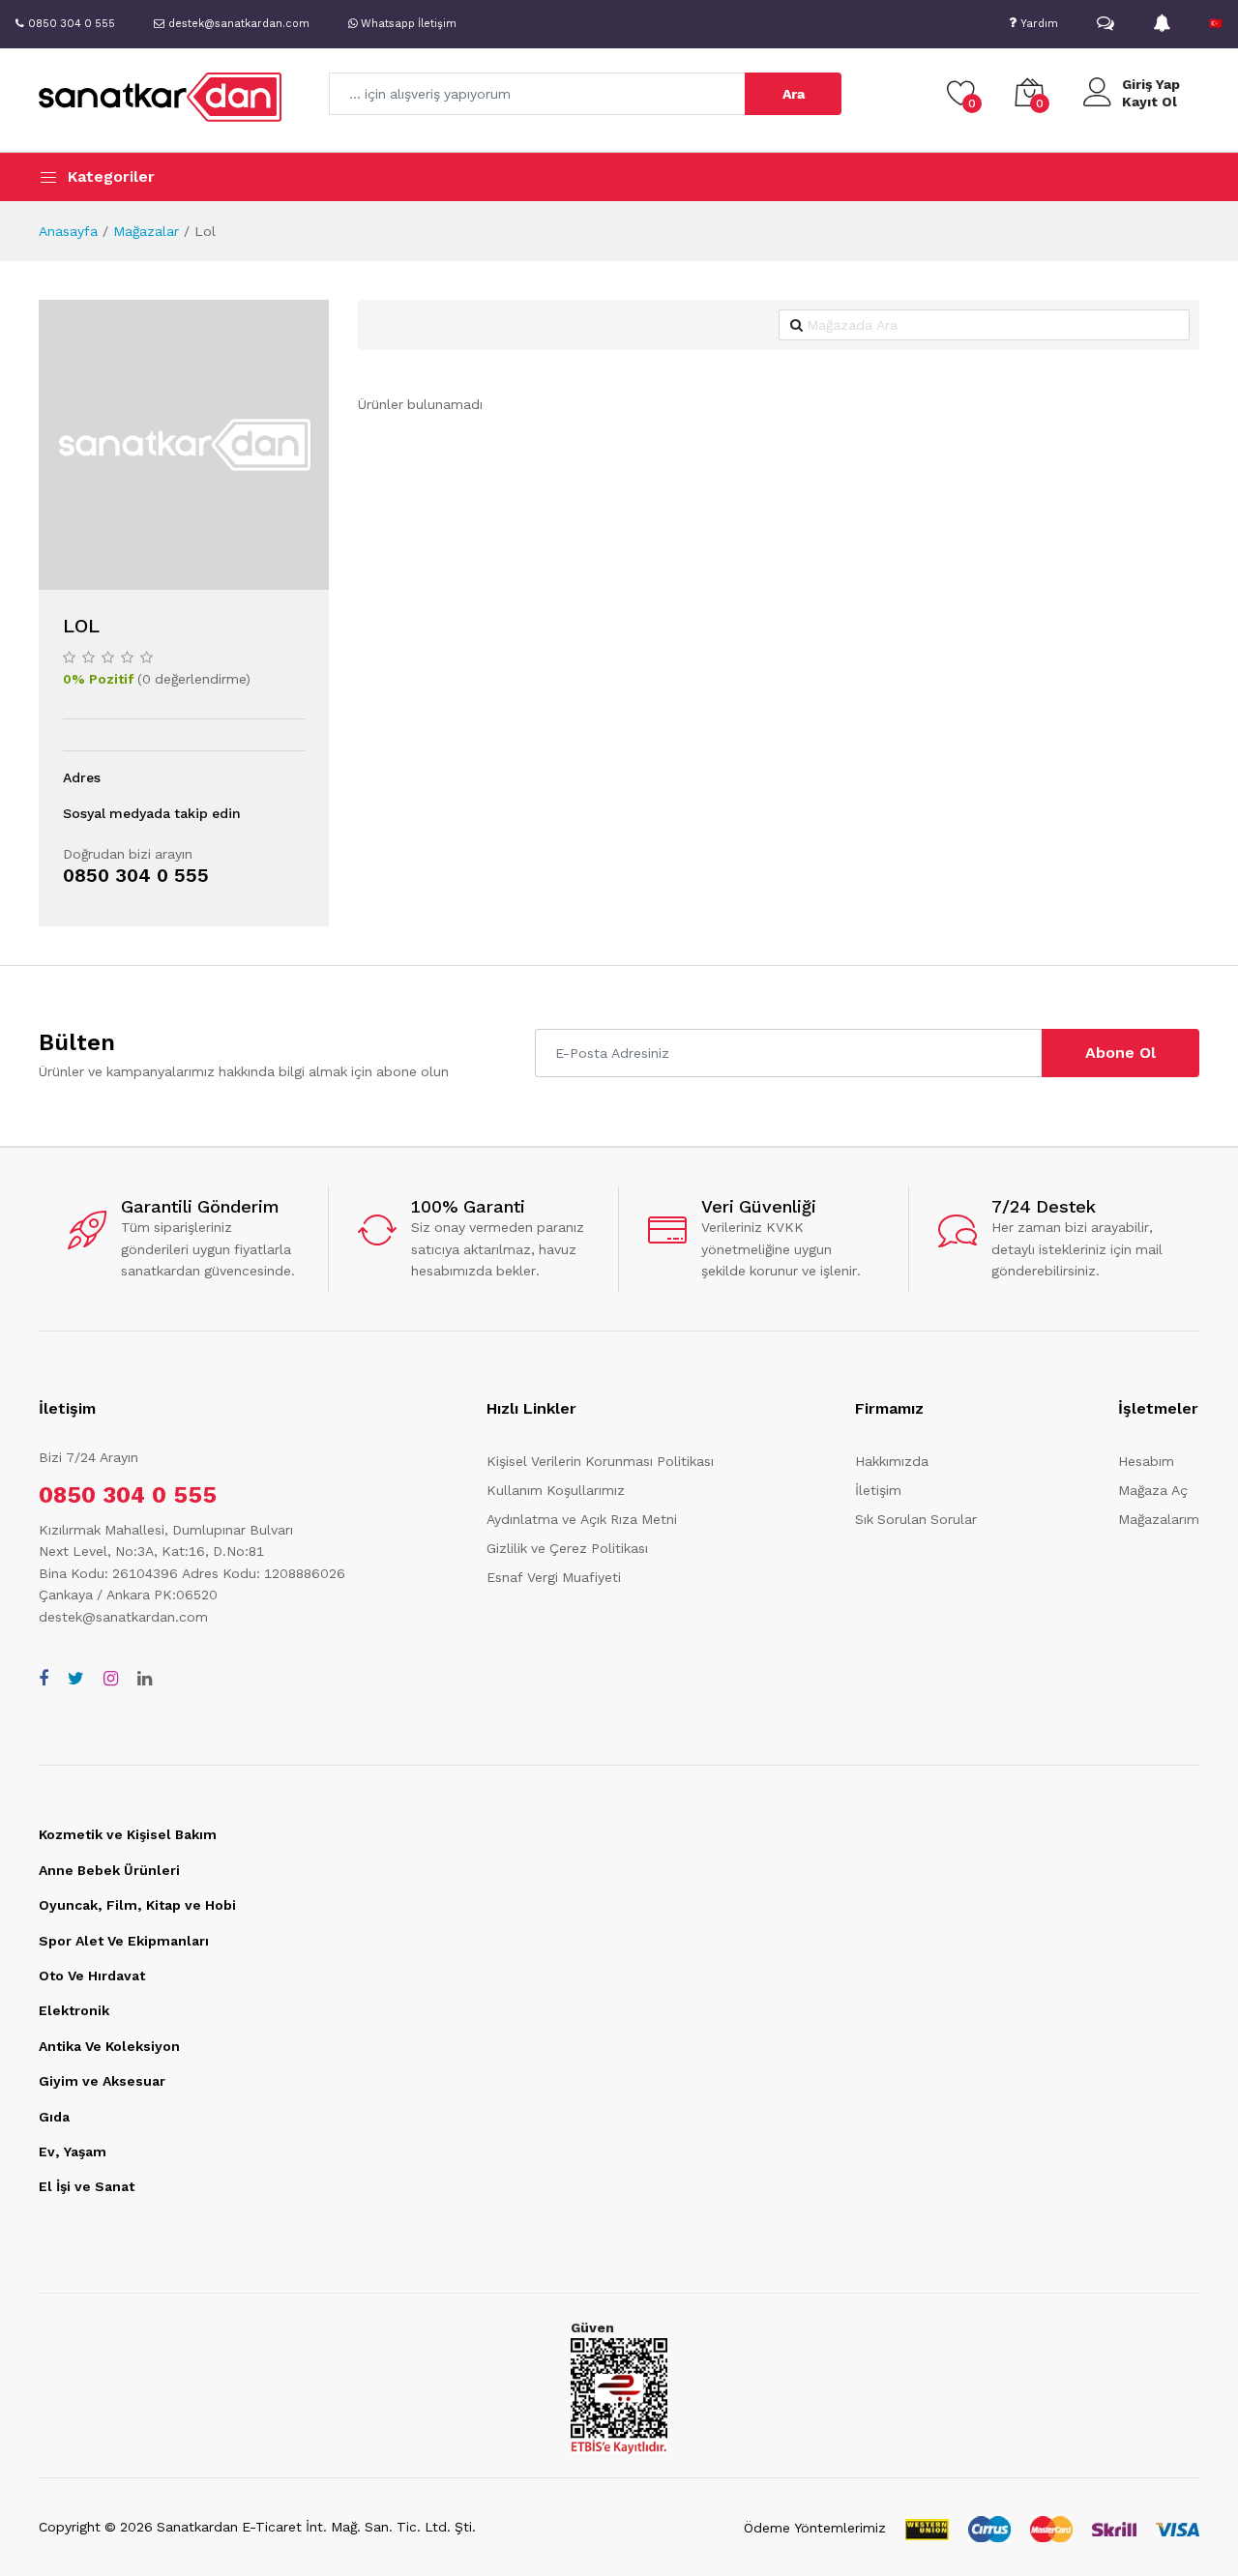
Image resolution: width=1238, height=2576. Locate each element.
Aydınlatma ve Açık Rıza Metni (582, 1519)
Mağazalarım (1159, 1519)
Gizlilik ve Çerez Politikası (567, 1548)
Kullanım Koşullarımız (556, 1490)
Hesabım (1146, 1461)
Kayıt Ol (1150, 102)
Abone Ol (1120, 1053)
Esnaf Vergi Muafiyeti (554, 1577)
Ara (794, 94)
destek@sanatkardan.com (123, 1617)
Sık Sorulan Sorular (916, 1519)
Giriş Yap (1151, 84)
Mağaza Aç (1153, 1490)
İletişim (878, 1490)
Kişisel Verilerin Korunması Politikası (600, 1461)
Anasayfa (68, 231)
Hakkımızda (892, 1461)
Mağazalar (146, 231)
